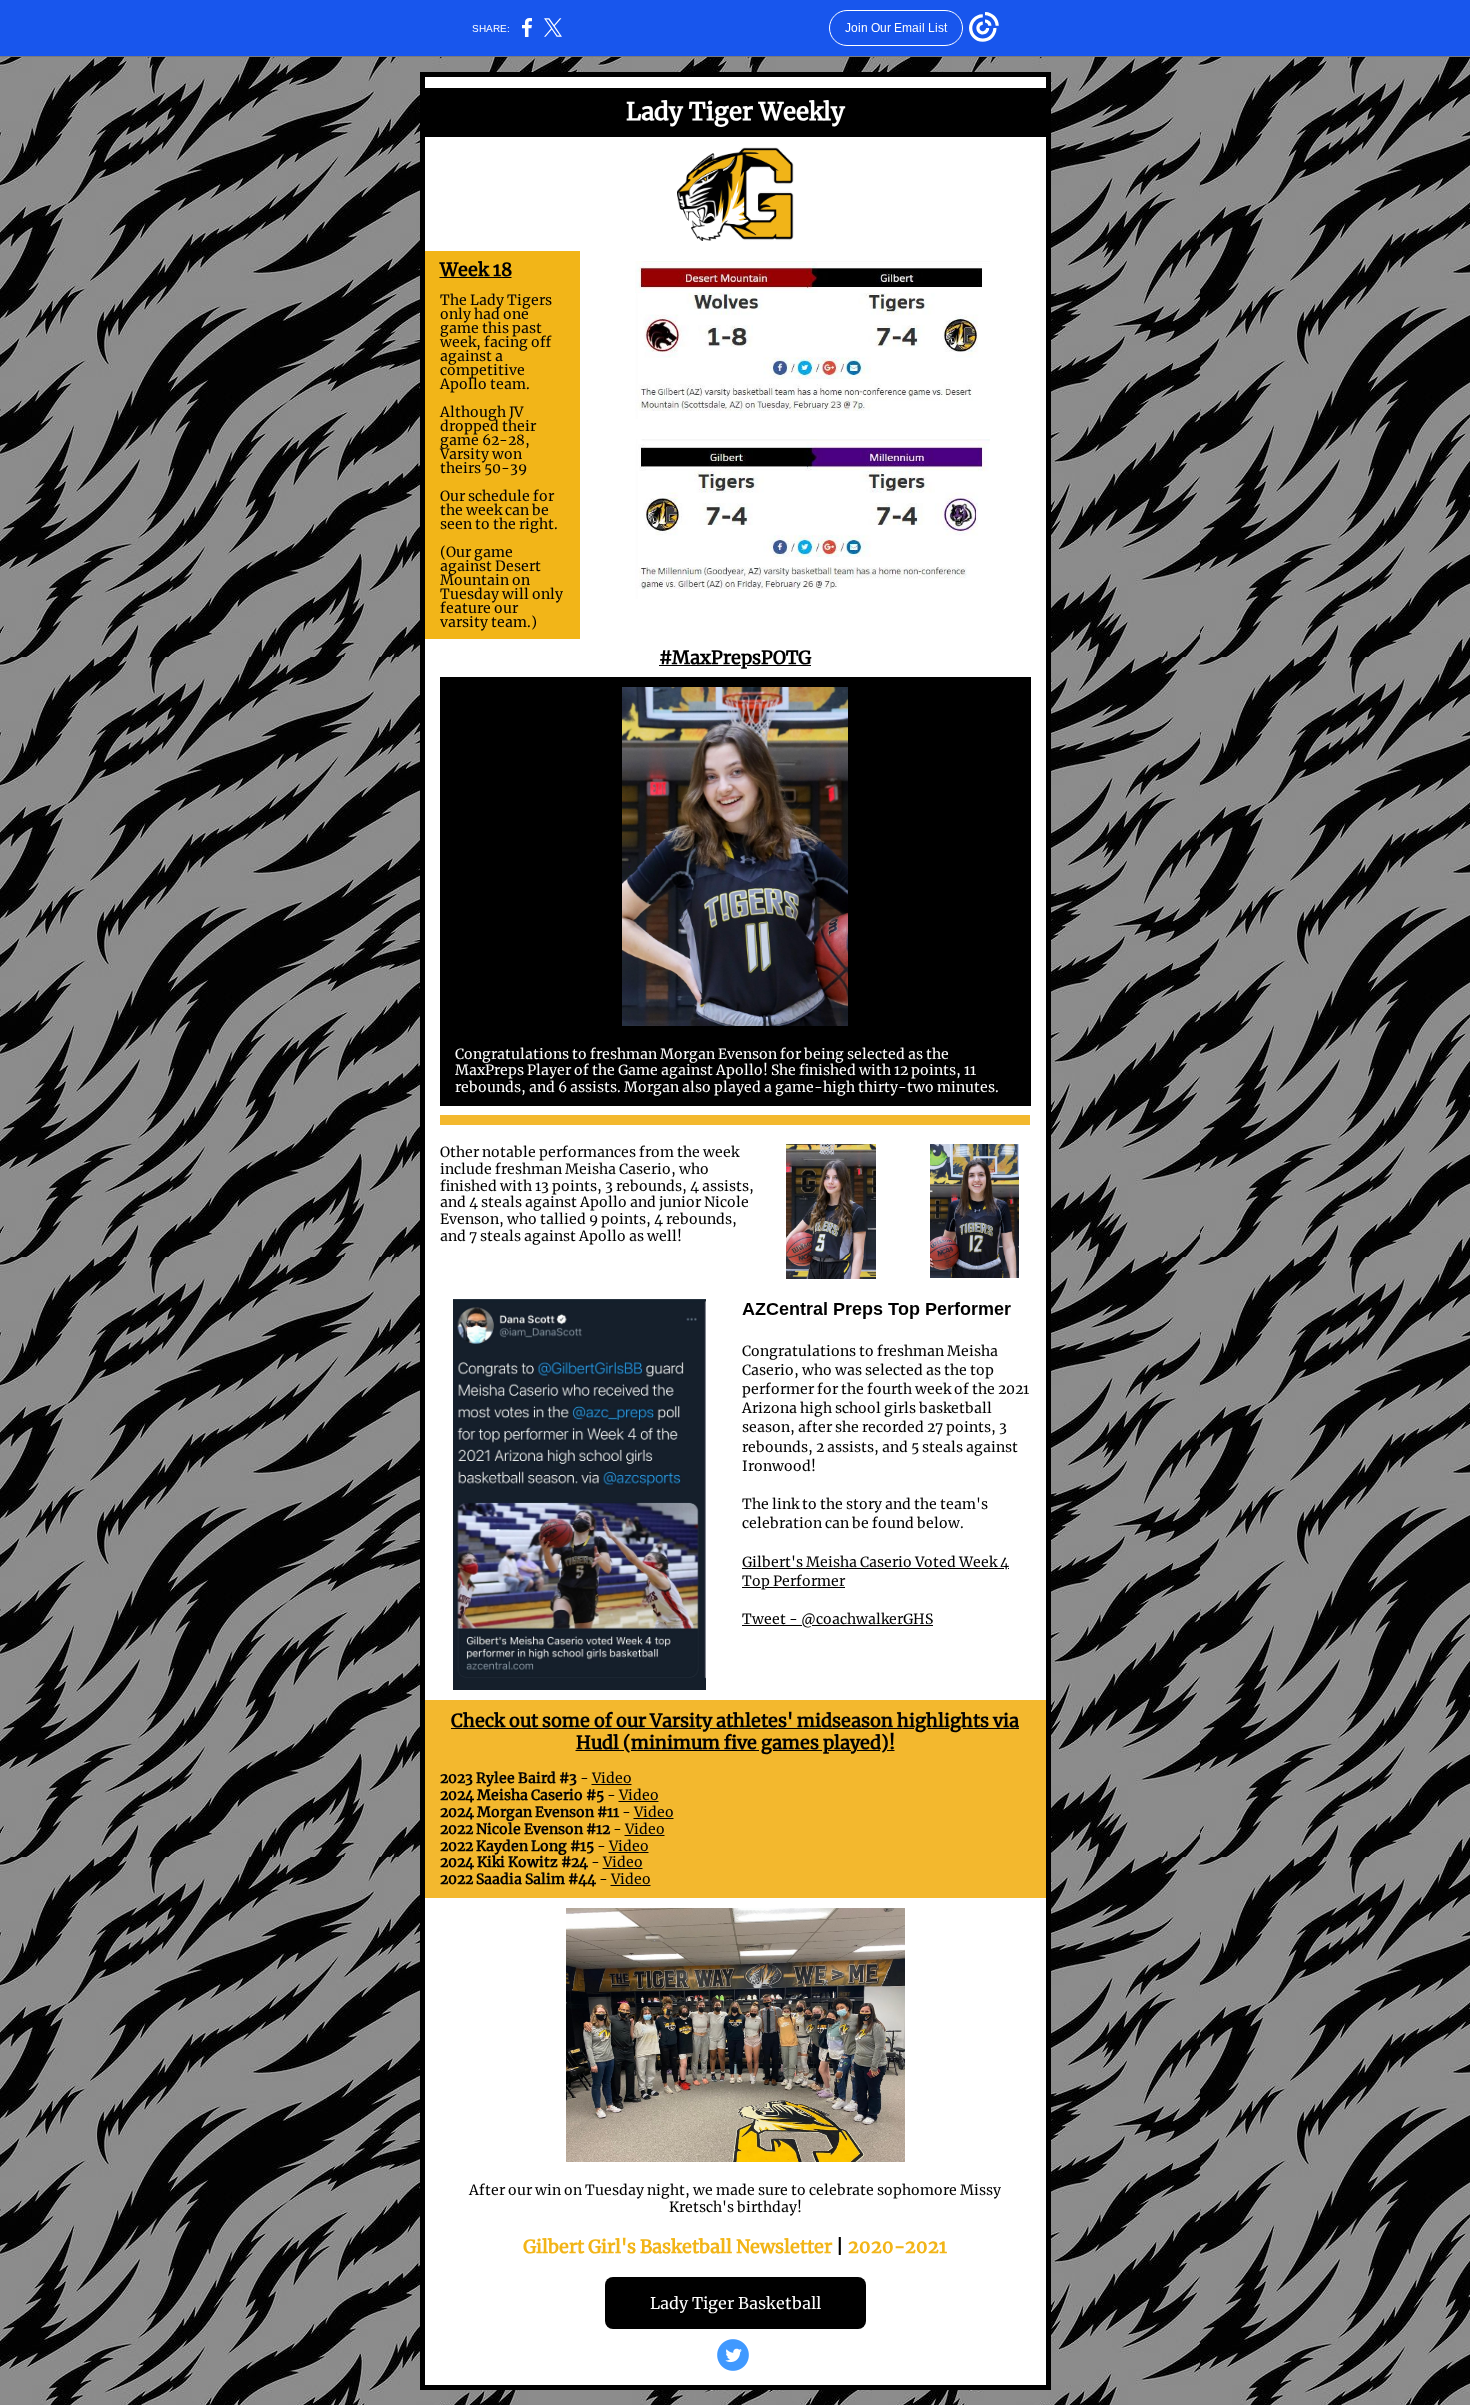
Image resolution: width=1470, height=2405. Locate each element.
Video (612, 1778)
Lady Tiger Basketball (735, 2303)
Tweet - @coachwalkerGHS (837, 1619)
